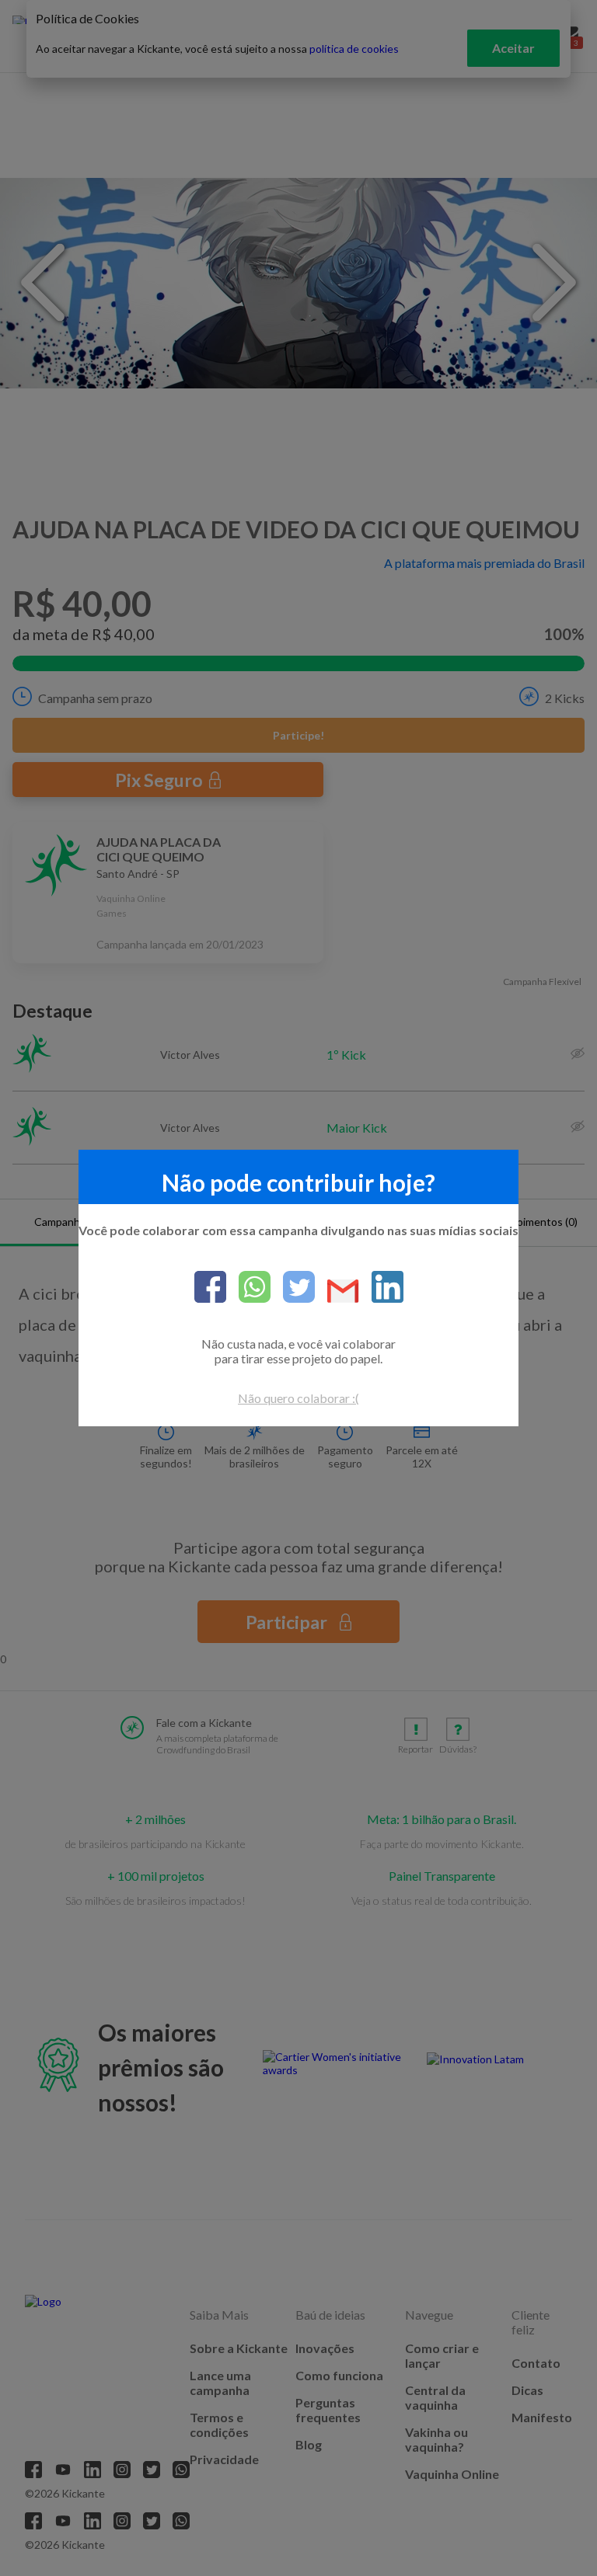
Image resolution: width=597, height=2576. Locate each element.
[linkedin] (381, 1288)
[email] (337, 1292)
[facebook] (210, 1288)
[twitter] (293, 1288)
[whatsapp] (248, 1288)
